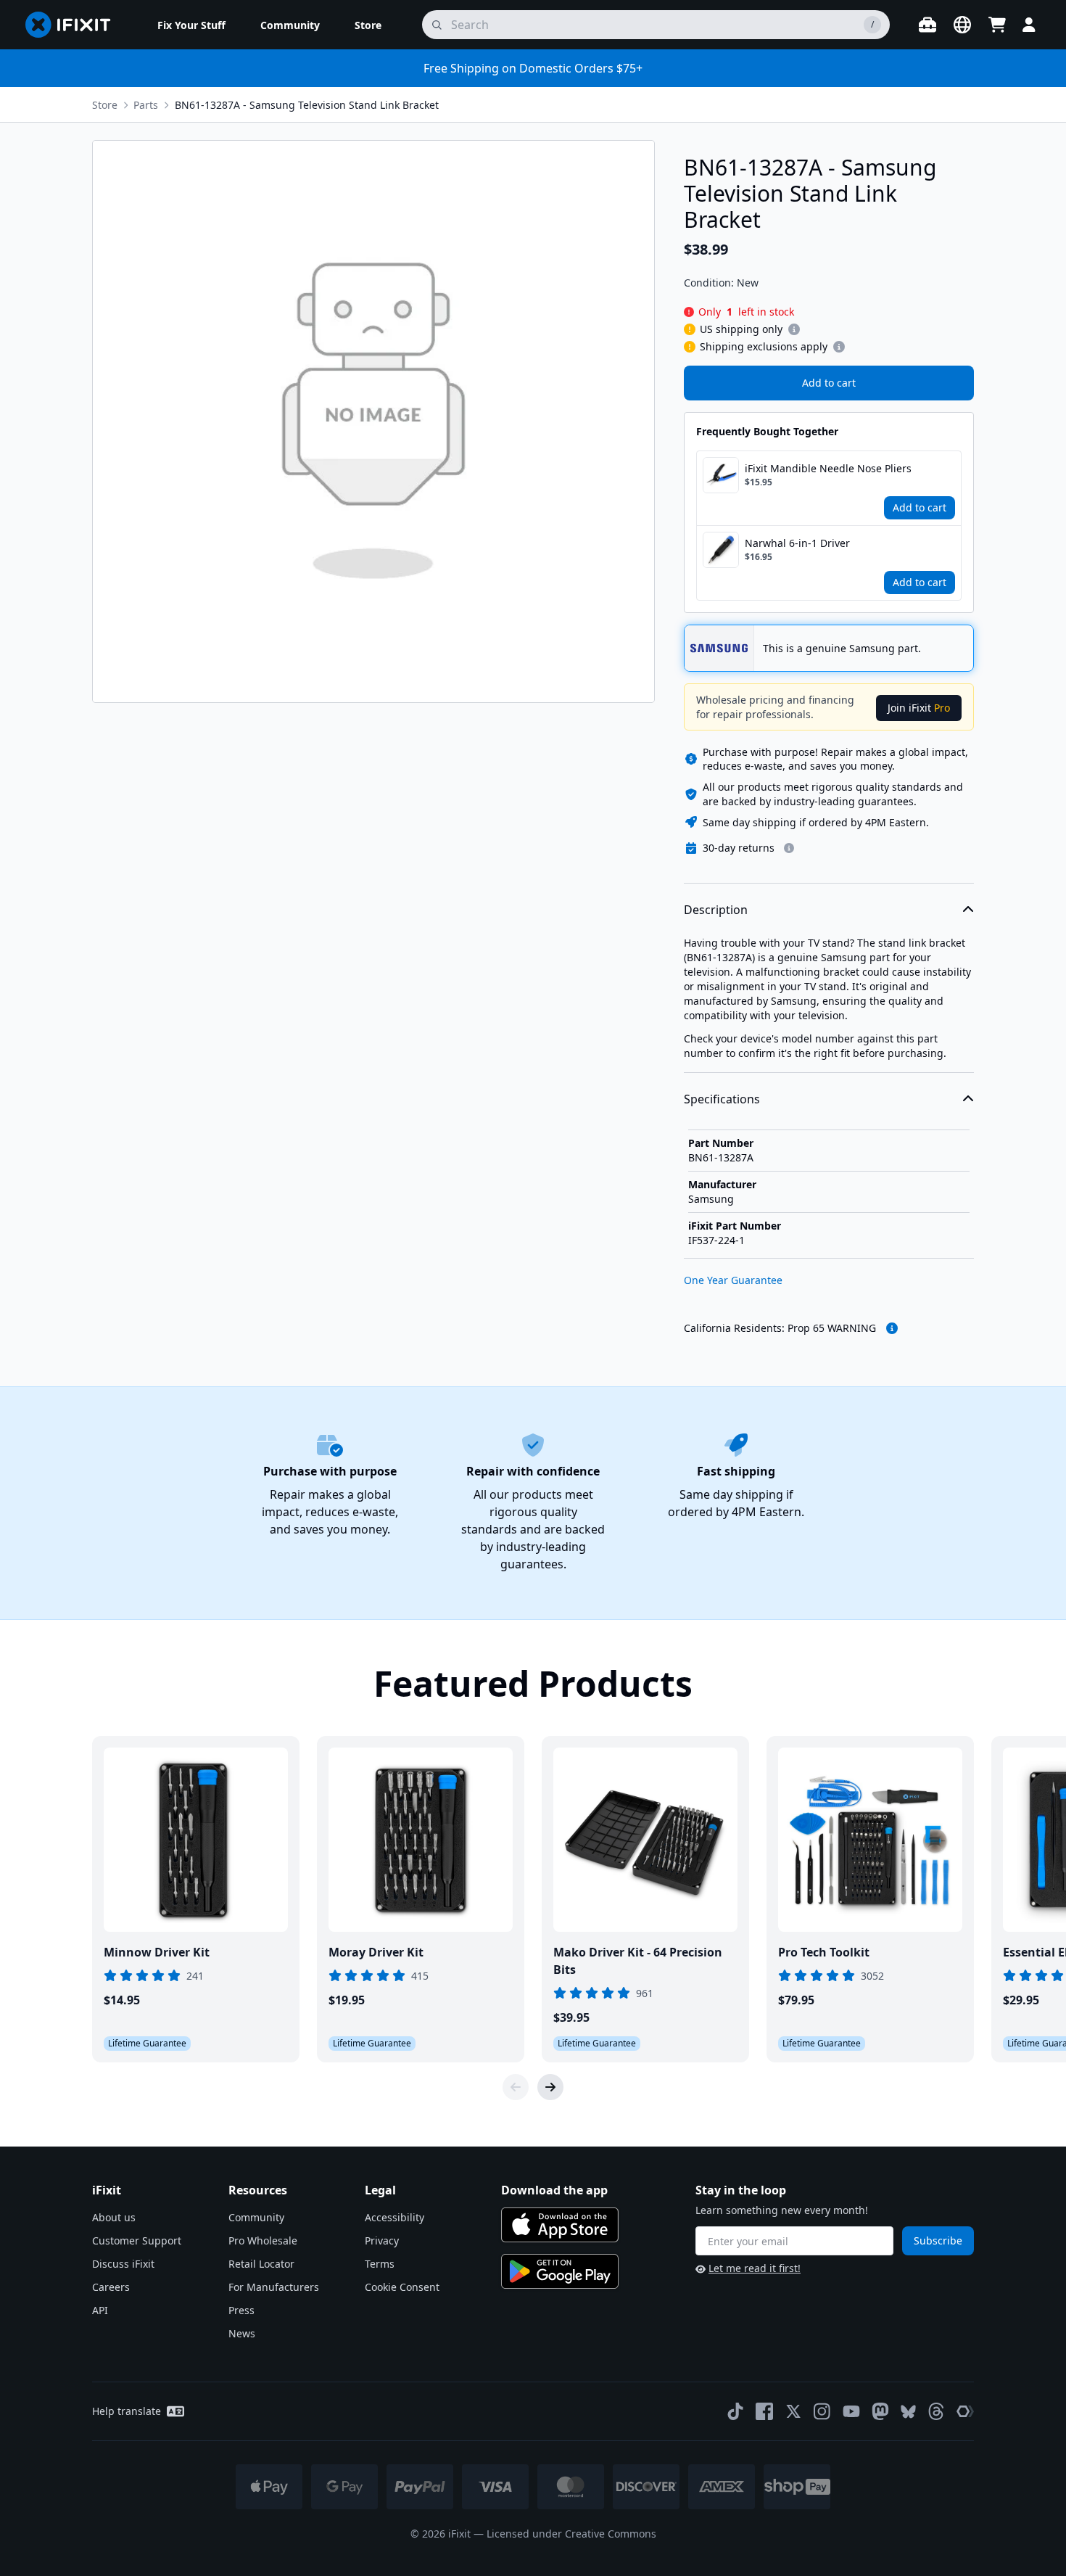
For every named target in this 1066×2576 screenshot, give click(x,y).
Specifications (722, 1099)
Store (105, 105)
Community (256, 2217)
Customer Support (137, 2240)
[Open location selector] (962, 25)
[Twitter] (793, 2411)
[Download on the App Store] (560, 2225)
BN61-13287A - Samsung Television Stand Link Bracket (307, 105)
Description (716, 910)
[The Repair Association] (965, 2411)
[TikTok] (735, 2411)
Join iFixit (919, 708)
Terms (380, 2264)
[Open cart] (997, 25)
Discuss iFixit (123, 2264)
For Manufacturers (274, 2287)
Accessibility (394, 2217)
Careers (111, 2287)
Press (241, 2310)
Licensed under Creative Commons (571, 2534)
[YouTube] (851, 2411)
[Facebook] (764, 2411)
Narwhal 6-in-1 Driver (797, 543)
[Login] (1029, 25)
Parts (146, 105)
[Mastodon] (880, 2411)
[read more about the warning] (892, 1328)
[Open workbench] (927, 25)
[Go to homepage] (74, 25)
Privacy (382, 2240)
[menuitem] (191, 25)
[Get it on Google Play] (560, 2271)
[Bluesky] (908, 2412)
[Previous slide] (516, 2087)
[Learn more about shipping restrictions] (794, 329)
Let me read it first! (755, 2268)
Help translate (127, 2411)
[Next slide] (550, 2087)
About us (114, 2217)
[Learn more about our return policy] (789, 848)
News (242, 2333)
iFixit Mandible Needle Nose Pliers (828, 468)
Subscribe (938, 2240)
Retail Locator (261, 2264)
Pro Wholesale (263, 2240)
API (100, 2310)
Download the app (554, 2190)
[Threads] (936, 2411)
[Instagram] (822, 2411)
